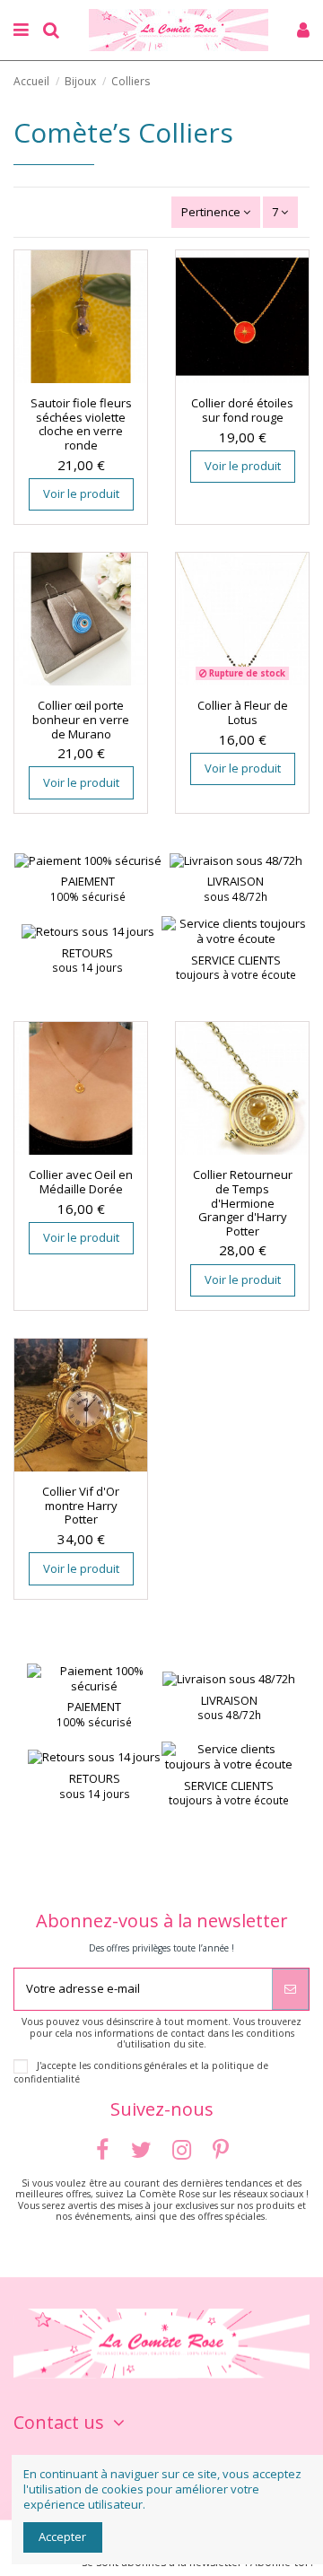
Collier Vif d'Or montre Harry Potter (81, 1505)
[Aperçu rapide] (92, 378)
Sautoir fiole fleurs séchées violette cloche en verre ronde (81, 424)
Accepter (62, 2537)
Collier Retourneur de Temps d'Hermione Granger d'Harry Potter (243, 1202)
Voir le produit (81, 493)
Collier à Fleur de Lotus (243, 712)
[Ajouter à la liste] (69, 378)
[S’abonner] (290, 1989)
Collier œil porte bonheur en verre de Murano (81, 719)
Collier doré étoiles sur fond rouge (242, 410)
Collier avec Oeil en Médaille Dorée (81, 1182)
